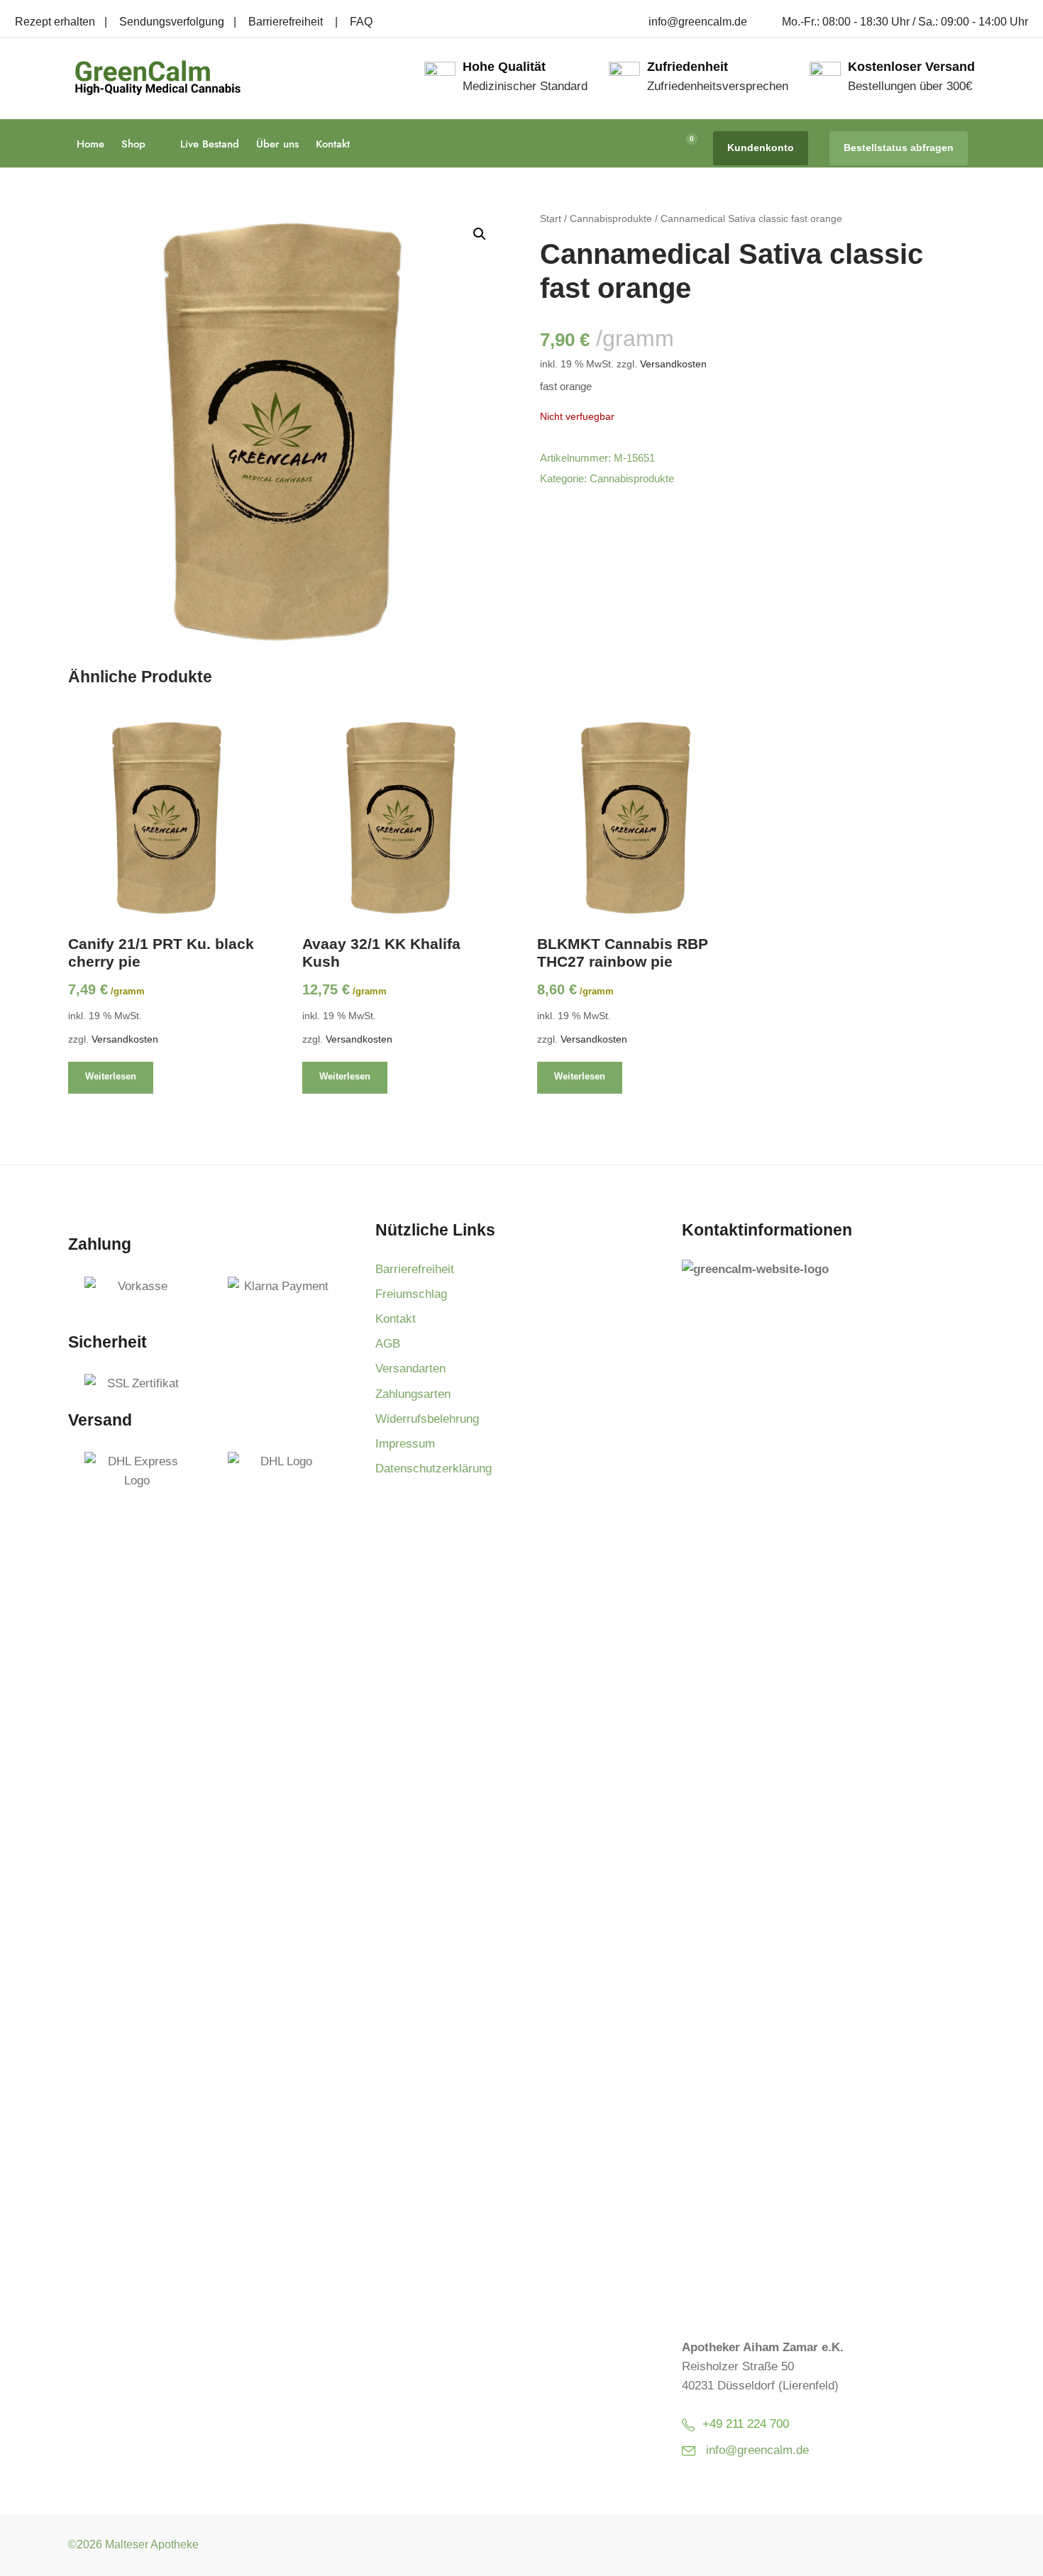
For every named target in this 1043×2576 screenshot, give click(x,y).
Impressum (405, 1444)
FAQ (361, 22)
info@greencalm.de (757, 2450)
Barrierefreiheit (287, 22)
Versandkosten (673, 364)
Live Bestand (210, 144)
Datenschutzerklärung (434, 1469)
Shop (133, 144)
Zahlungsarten (413, 1394)
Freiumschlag (411, 1294)
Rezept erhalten (55, 22)
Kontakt (333, 144)
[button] (480, 234)
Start (551, 218)
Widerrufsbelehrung (427, 1419)
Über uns (277, 144)
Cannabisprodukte (611, 218)
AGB (388, 1344)
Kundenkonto (761, 148)
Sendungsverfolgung (172, 22)
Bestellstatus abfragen (899, 148)
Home (90, 144)
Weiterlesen (111, 1076)
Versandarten (410, 1368)
